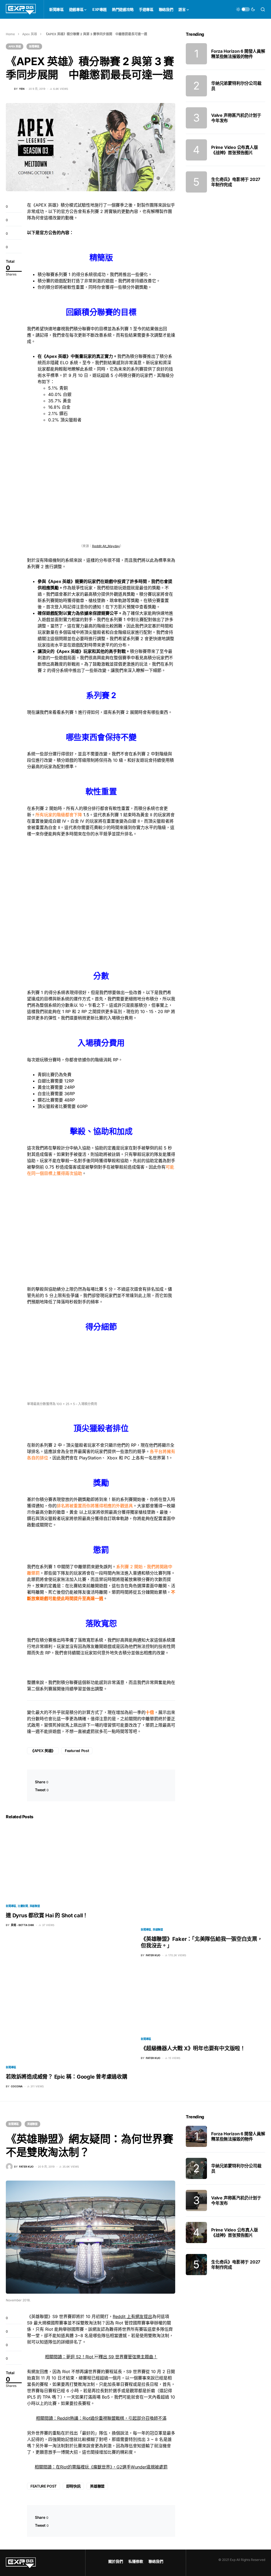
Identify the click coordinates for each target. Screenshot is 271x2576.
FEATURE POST (44, 2486)
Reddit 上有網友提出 (132, 2316)
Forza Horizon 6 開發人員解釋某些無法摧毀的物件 (238, 54)
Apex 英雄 (30, 34)
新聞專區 (34, 46)
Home (10, 34)
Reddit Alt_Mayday (106, 546)
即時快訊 (73, 2486)
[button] (246, 9)
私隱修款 (136, 2561)
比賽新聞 (23, 1906)
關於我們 (116, 2561)
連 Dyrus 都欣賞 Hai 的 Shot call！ (47, 1915)
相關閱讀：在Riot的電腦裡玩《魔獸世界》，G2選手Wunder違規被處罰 (101, 2467)
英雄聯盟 (35, 1906)
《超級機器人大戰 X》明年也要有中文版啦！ (193, 2048)
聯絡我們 (156, 2561)
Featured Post (77, 1751)
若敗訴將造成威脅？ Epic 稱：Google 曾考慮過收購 (67, 2077)
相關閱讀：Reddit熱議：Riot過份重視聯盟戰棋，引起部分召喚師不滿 (101, 2418)
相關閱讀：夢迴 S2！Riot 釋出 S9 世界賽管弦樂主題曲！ (101, 2357)
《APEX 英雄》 (43, 1751)
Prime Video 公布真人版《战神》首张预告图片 (235, 150)
